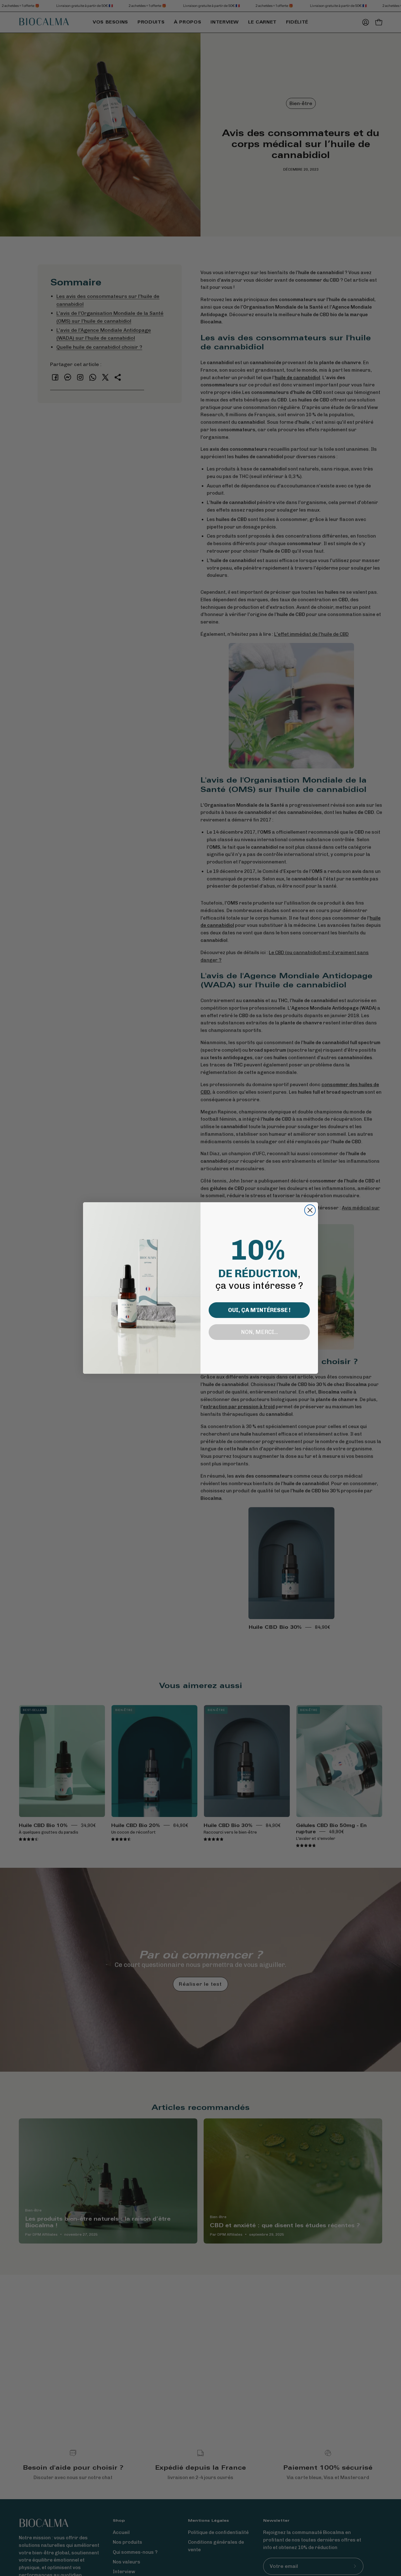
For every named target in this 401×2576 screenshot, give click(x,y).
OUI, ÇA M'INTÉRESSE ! (259, 1310)
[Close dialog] (310, 1210)
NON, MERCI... (259, 1332)
